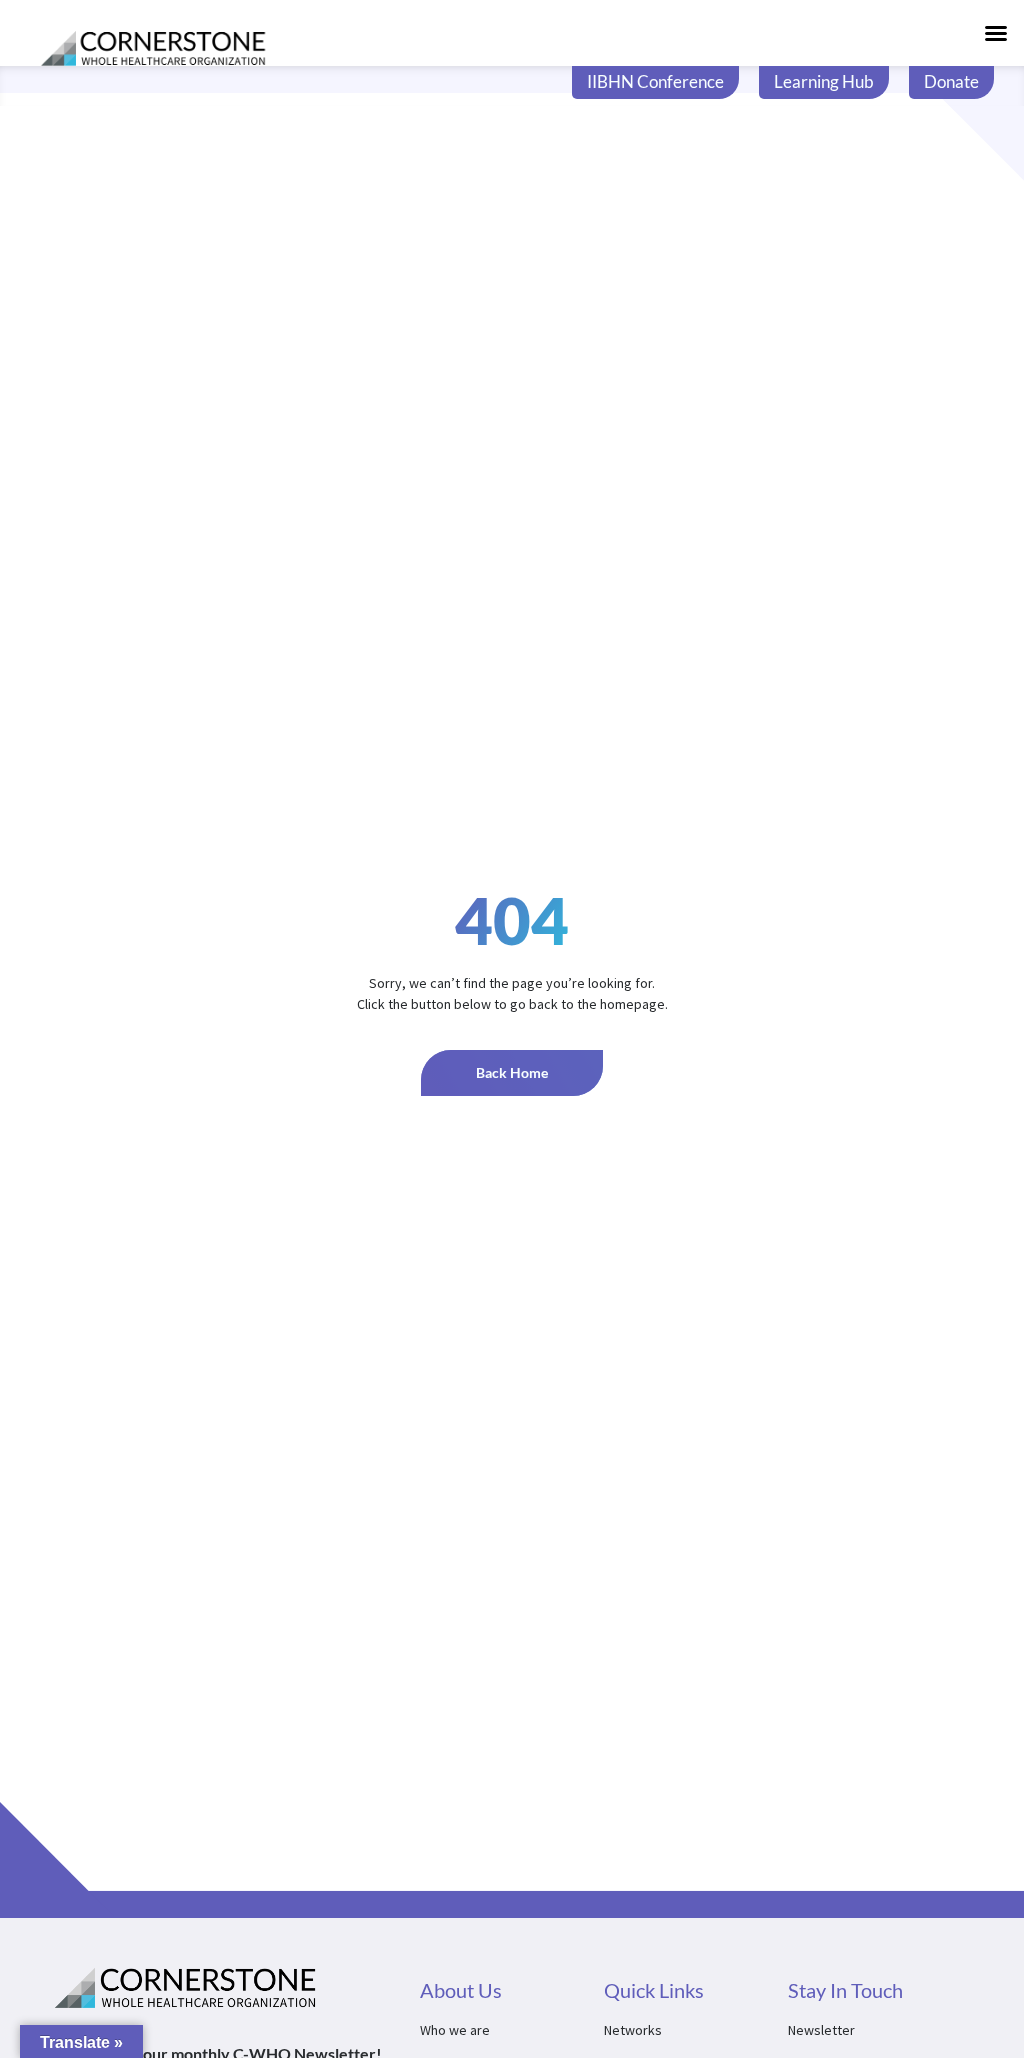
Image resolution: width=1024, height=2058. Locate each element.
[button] (996, 33)
